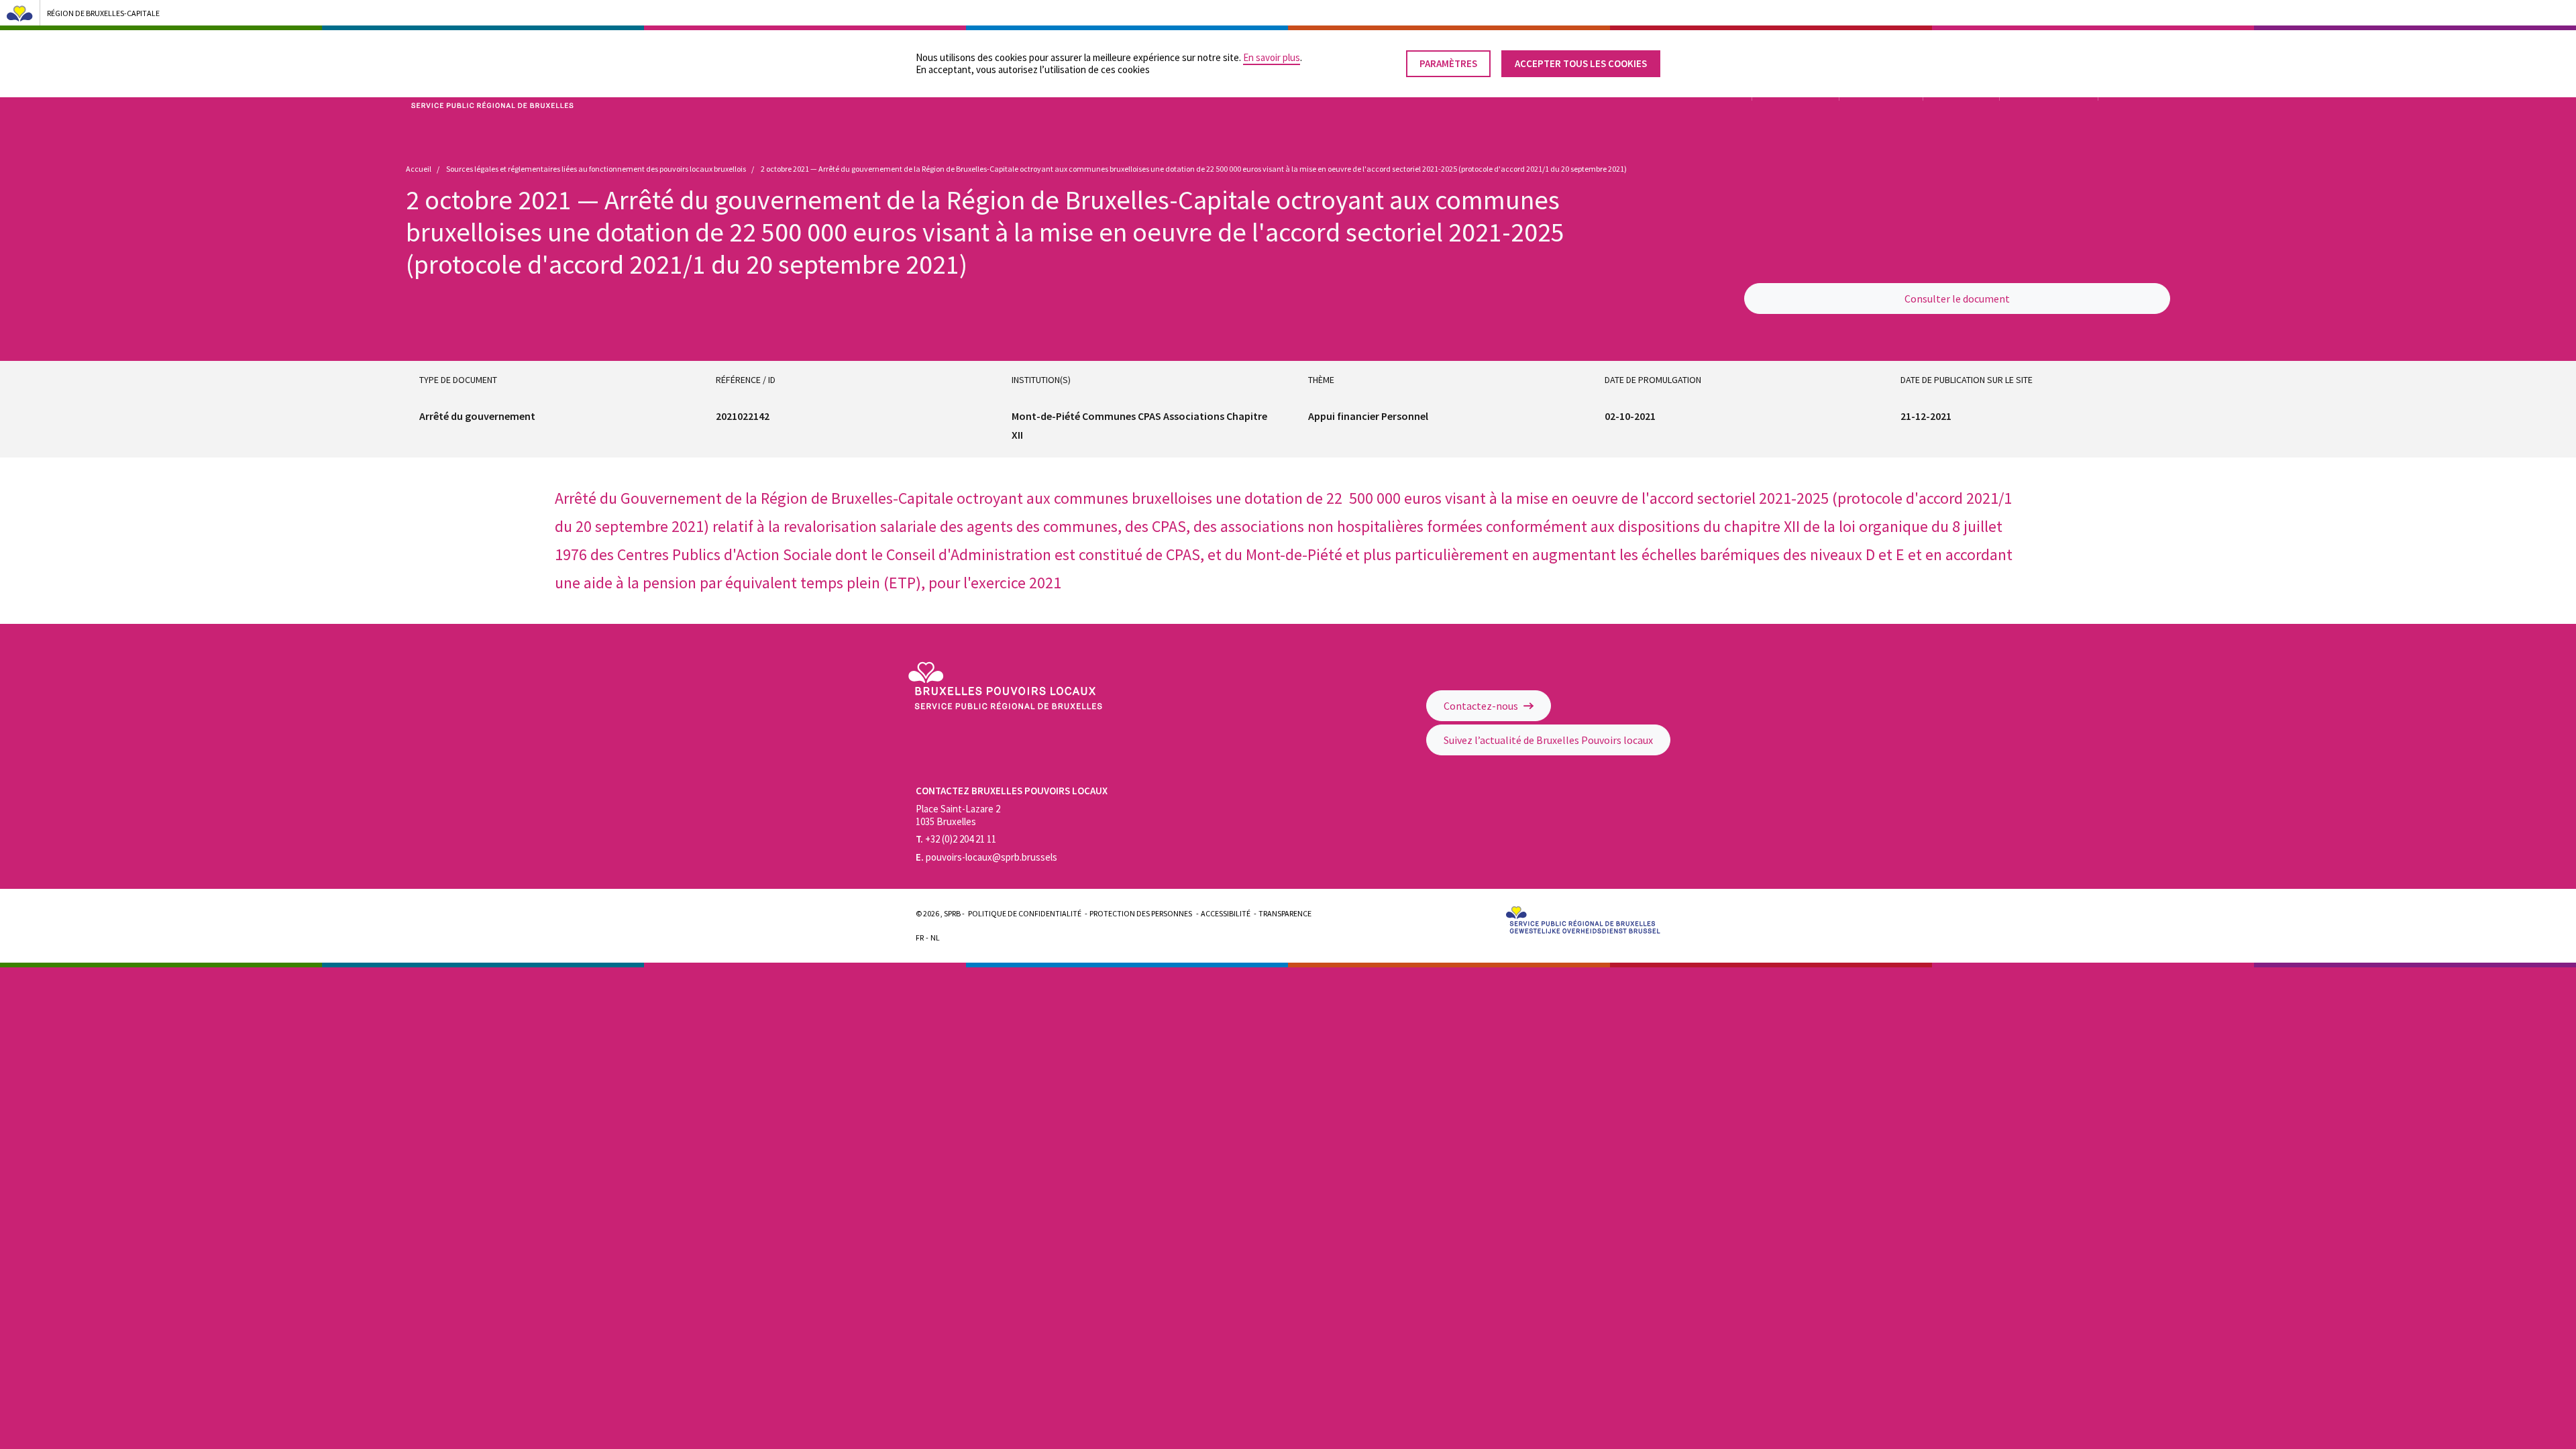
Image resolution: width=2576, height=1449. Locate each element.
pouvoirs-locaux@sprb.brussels (986, 857)
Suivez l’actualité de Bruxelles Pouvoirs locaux (1548, 740)
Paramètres (1448, 63)
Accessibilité (1226, 913)
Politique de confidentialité (1025, 913)
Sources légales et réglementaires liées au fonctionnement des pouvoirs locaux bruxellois (596, 169)
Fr (920, 937)
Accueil (419, 169)
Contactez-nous (1482, 706)
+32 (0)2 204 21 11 (956, 839)
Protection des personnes (1141, 913)
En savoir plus (1272, 57)
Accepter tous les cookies (1581, 63)
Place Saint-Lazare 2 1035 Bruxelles (958, 815)
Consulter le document (1957, 299)
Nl (935, 937)
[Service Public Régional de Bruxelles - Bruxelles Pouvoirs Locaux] (1005, 706)
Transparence (1285, 913)
